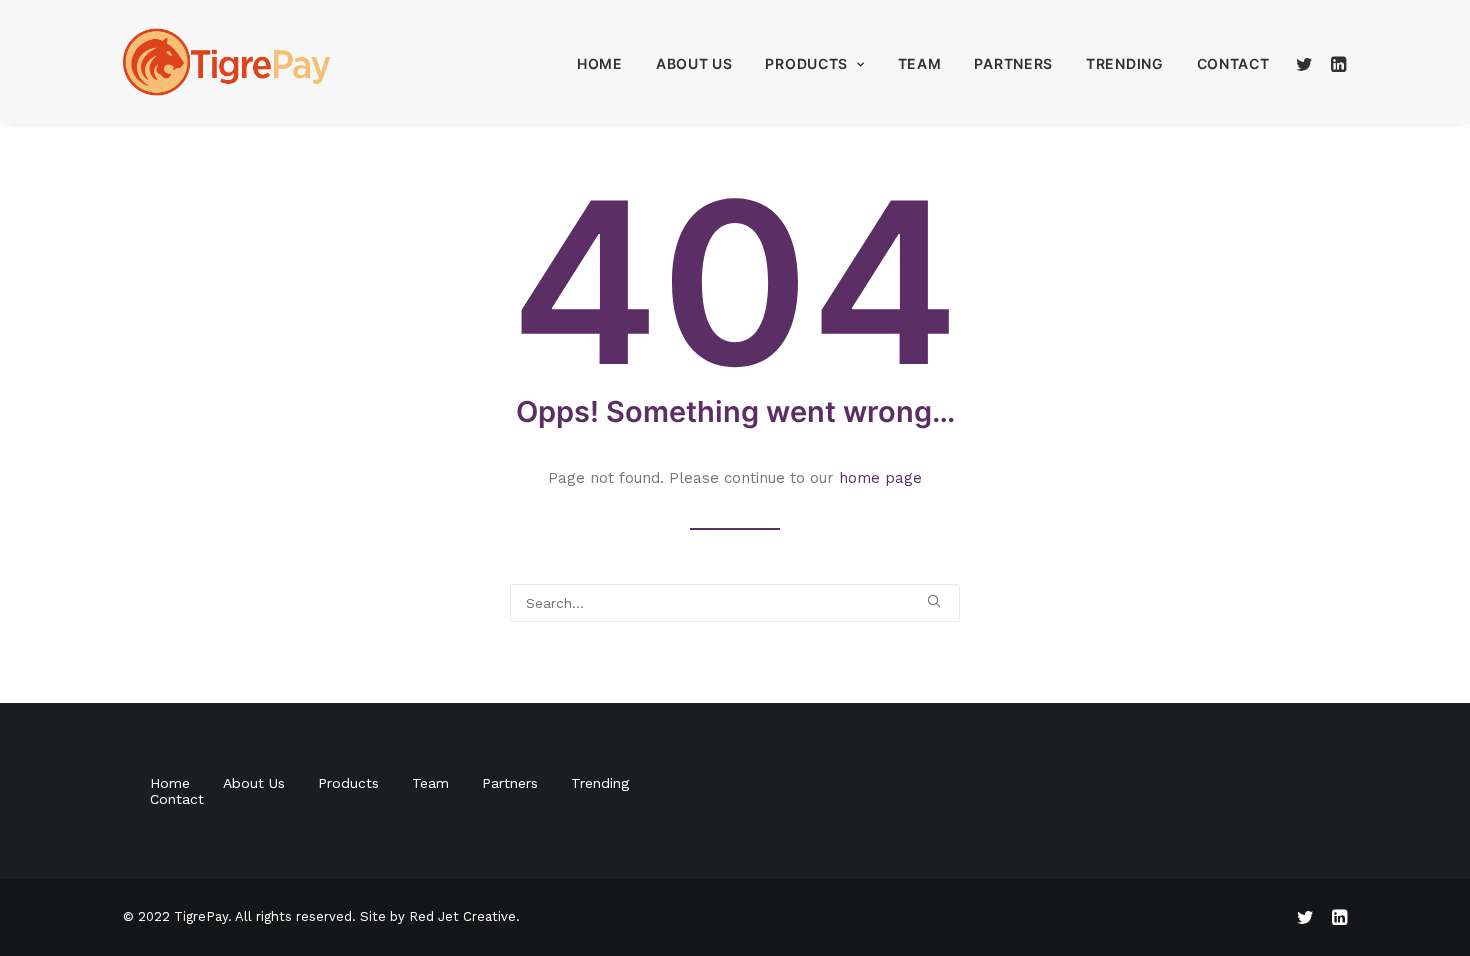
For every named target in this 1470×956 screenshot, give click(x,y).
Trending (1125, 63)
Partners (1013, 63)
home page (880, 478)
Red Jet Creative (462, 916)
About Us (694, 63)
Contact (1233, 63)
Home (600, 63)
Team (920, 63)
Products (806, 63)
